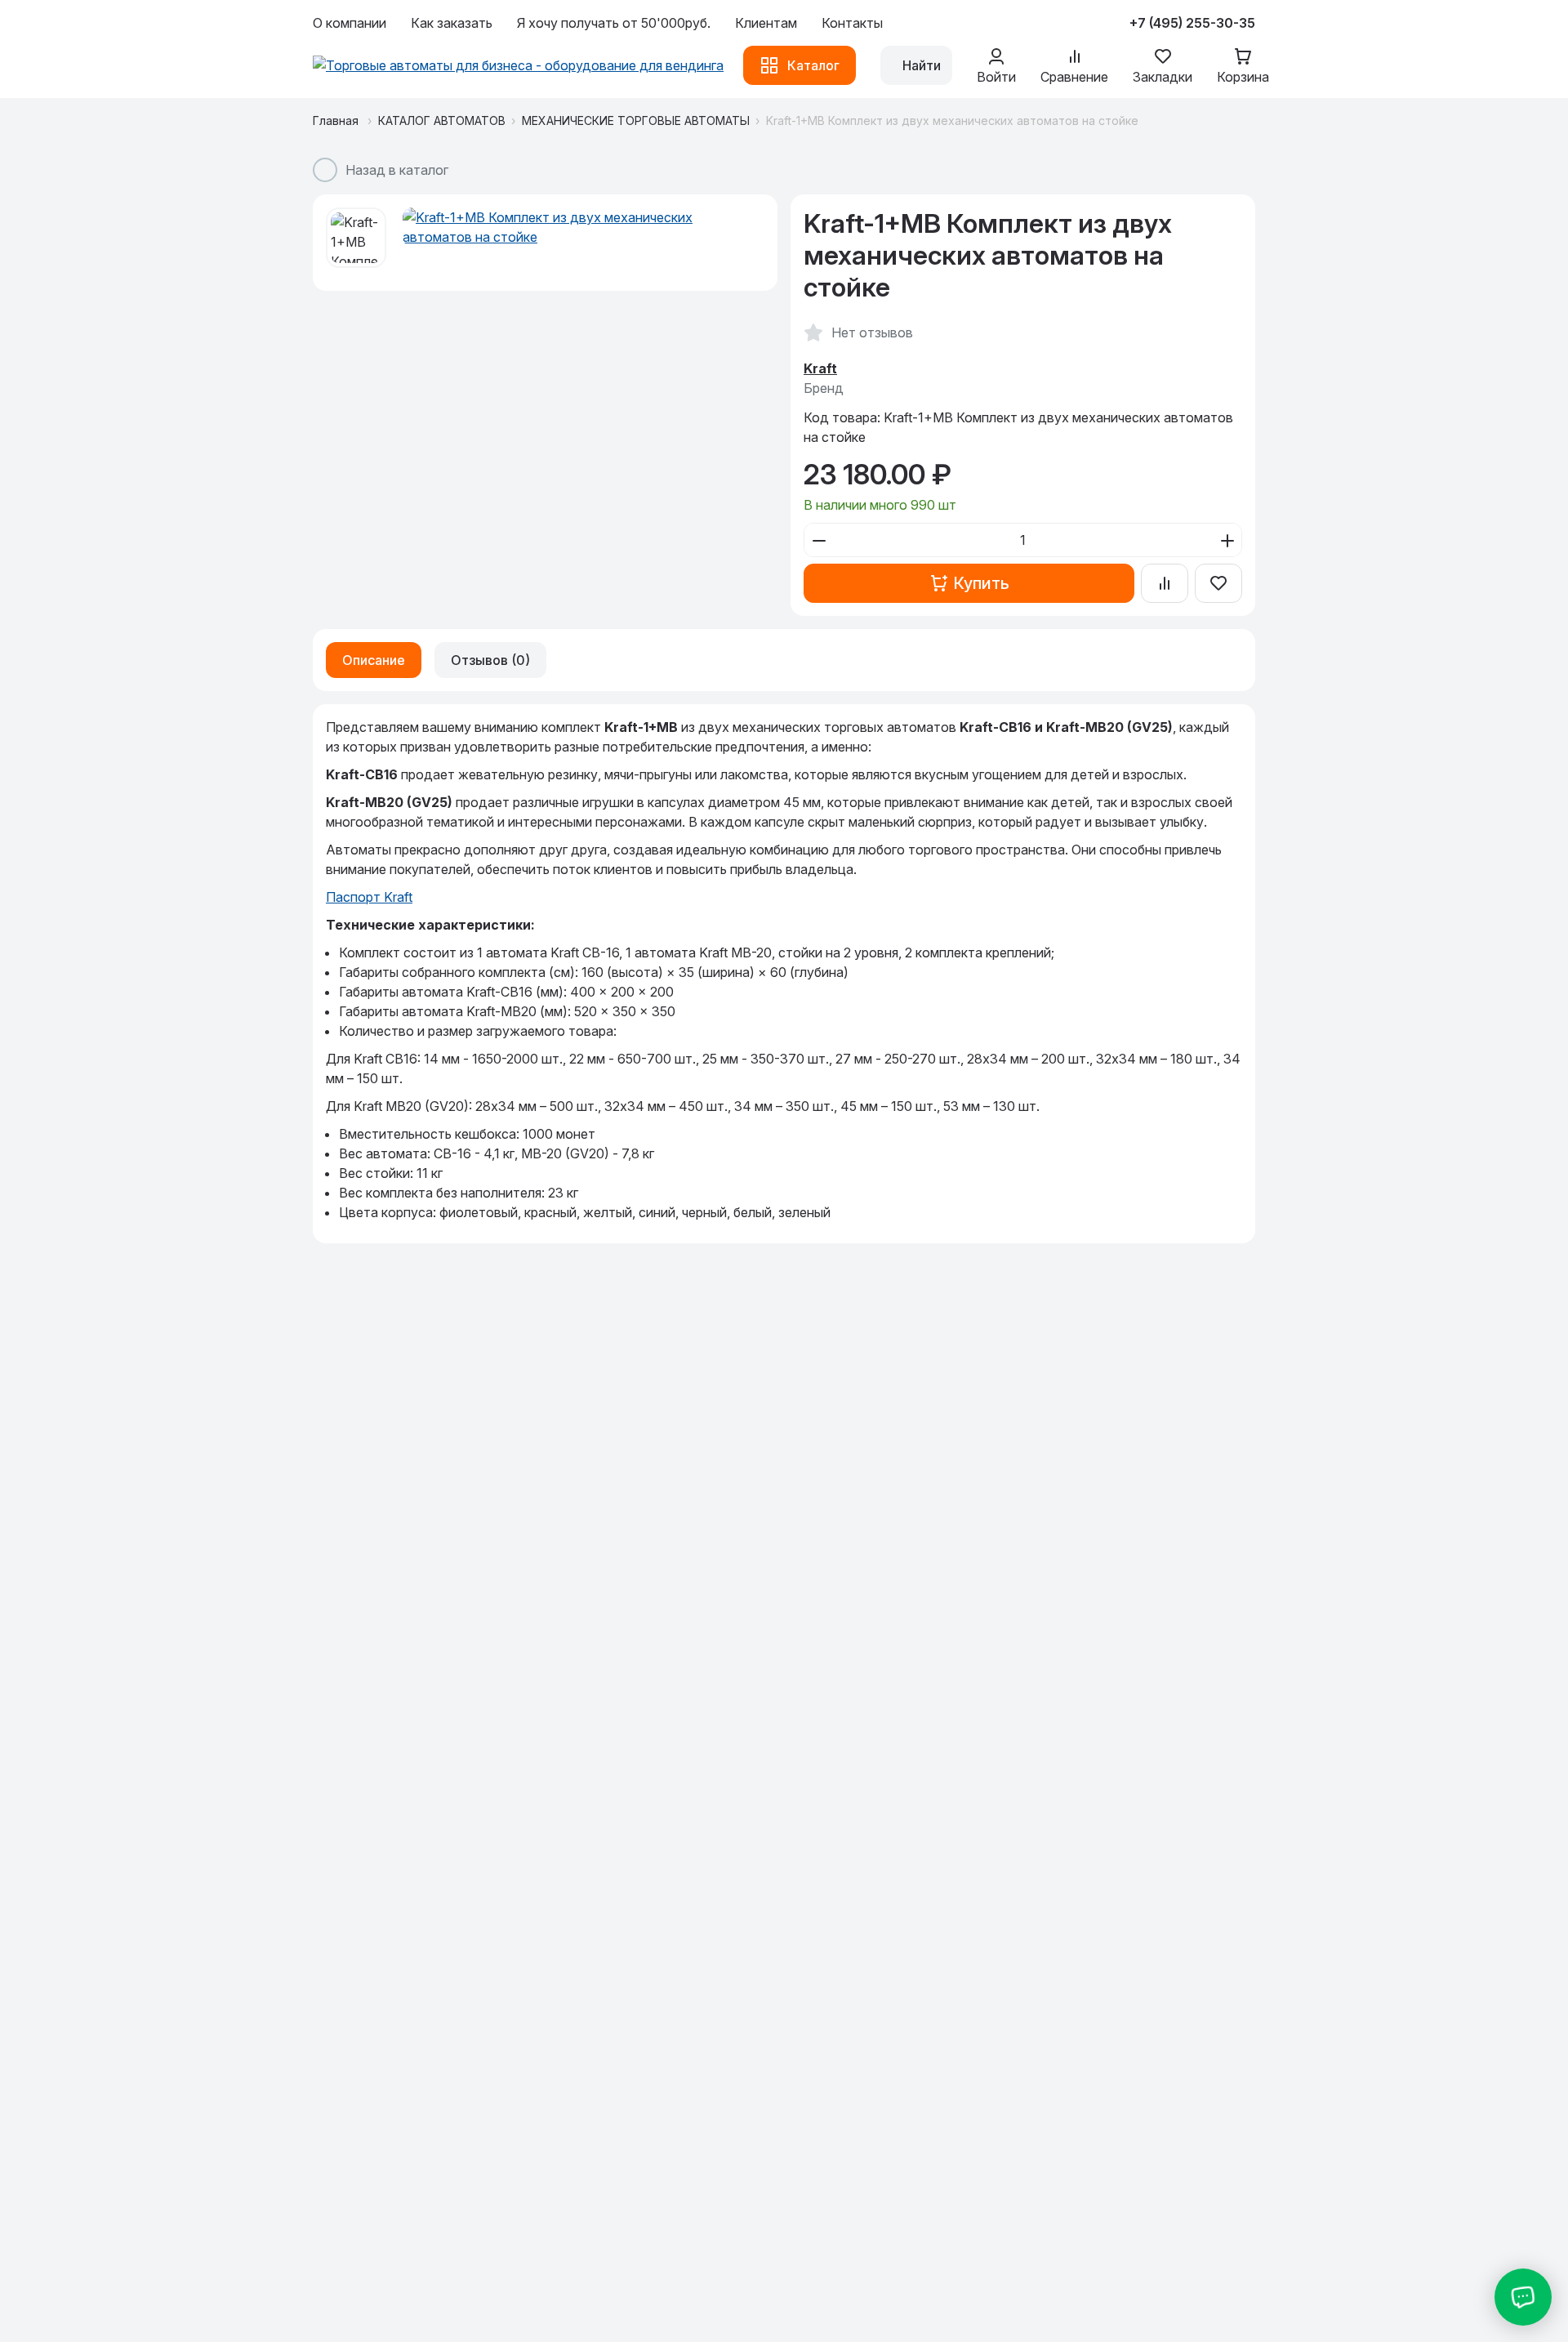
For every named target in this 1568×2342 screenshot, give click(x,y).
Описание (374, 660)
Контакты (852, 23)
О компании (350, 23)
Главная (337, 120)
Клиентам (766, 23)
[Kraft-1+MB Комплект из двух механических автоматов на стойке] (584, 227)
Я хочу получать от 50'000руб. (614, 23)
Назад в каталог (397, 170)
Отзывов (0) (490, 660)
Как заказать (452, 23)
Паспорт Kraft (369, 897)
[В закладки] (1218, 583)
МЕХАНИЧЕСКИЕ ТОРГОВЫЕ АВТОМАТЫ (636, 120)
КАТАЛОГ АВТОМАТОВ (442, 120)
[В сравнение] (1165, 583)
